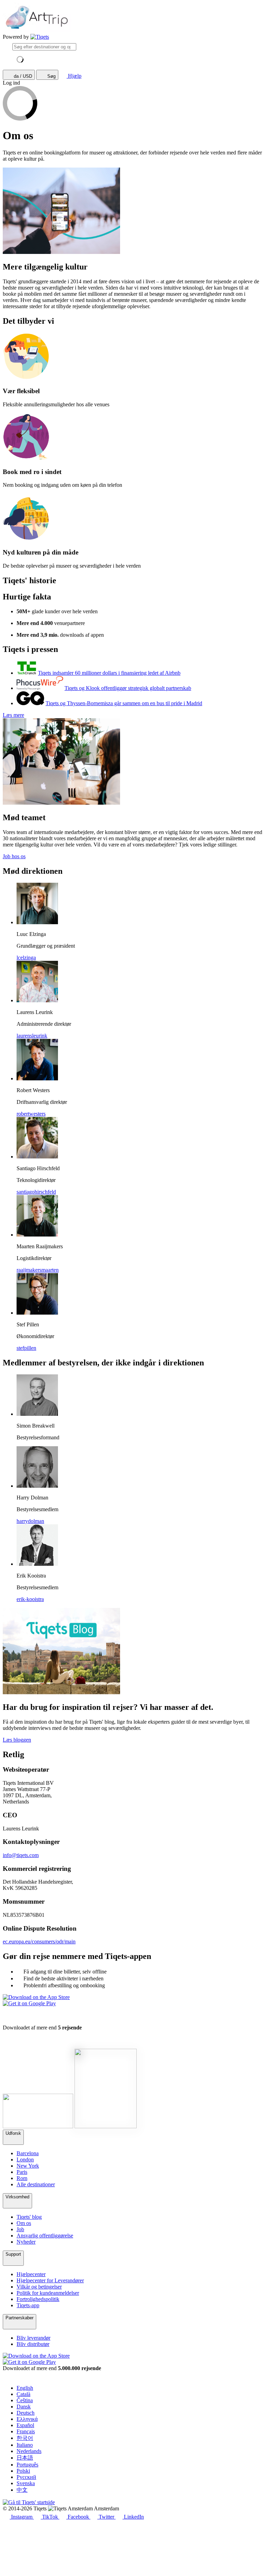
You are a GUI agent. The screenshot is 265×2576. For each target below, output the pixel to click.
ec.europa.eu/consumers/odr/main (39, 1942)
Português (27, 2465)
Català (23, 2394)
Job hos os (14, 856)
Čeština (25, 2400)
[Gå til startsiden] (40, 37)
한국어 (25, 2438)
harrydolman (30, 1521)
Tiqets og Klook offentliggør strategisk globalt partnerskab (128, 688)
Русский (26, 2477)
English (25, 2388)
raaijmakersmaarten (38, 1270)
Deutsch (26, 2413)
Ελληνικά (27, 2419)
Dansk (24, 2407)
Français (26, 2431)
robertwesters (31, 1114)
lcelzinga (26, 958)
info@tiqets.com (21, 1855)
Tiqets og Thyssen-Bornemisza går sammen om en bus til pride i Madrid (124, 703)
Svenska (26, 2483)
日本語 (25, 2458)
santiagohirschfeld (36, 1192)
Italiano (25, 2445)
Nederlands (29, 2451)
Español (25, 2425)
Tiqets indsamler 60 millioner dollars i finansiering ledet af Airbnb (109, 673)
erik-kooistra (30, 1599)
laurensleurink (32, 1036)
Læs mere (13, 715)
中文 (22, 2490)
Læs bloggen (17, 1740)
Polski (23, 2471)
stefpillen (26, 1348)
